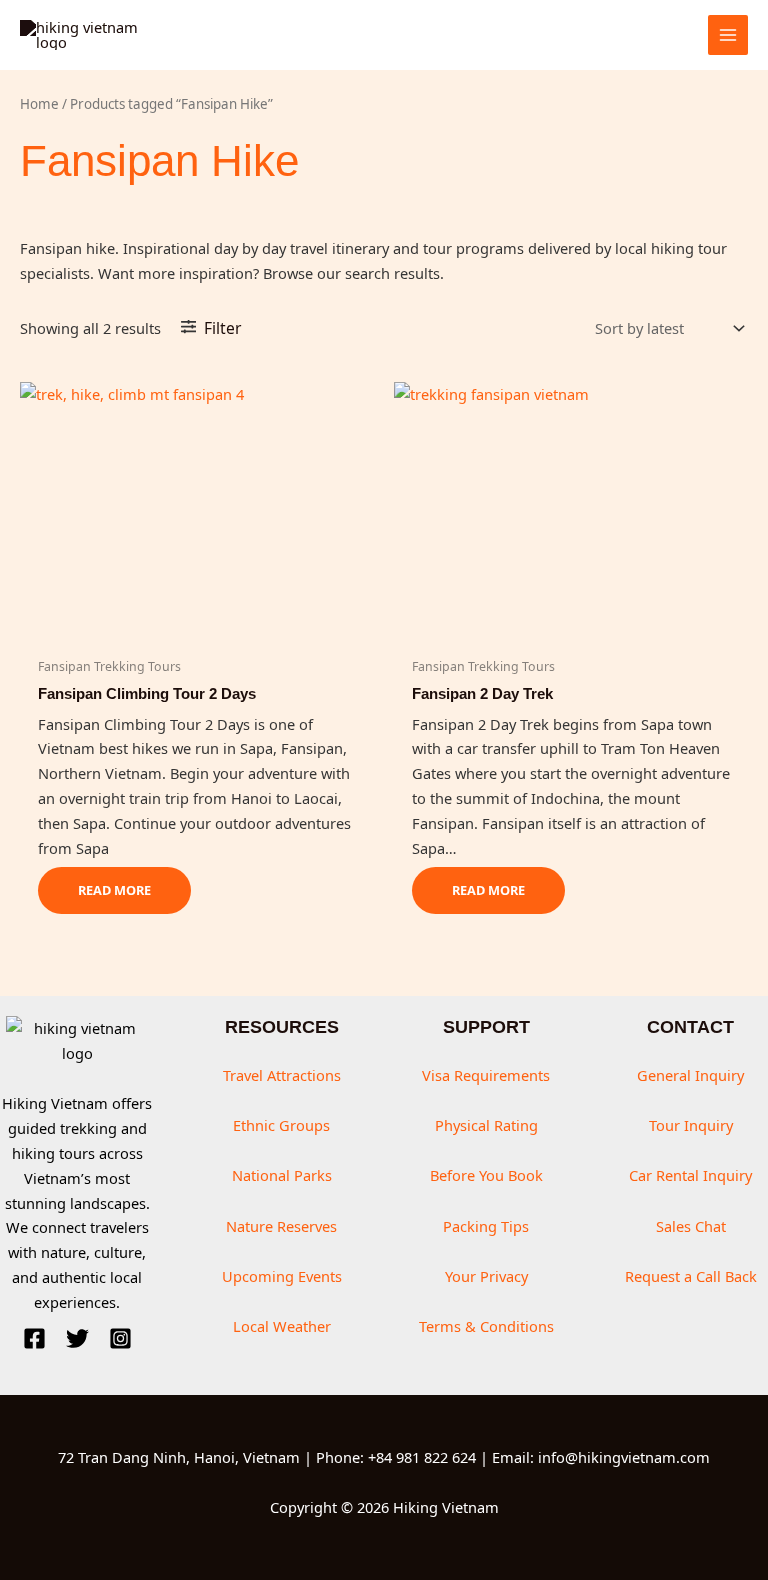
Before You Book (486, 1175)
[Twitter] (77, 1338)
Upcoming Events (282, 1276)
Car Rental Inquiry (690, 1175)
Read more (114, 890)
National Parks (282, 1175)
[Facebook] (34, 1338)
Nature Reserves (281, 1226)
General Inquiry (690, 1075)
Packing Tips (486, 1226)
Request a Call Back (691, 1276)
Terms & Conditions (486, 1326)
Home (39, 104)
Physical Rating (486, 1125)
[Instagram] (120, 1338)
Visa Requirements (486, 1075)
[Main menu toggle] (728, 35)
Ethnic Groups (281, 1125)
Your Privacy (486, 1276)
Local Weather (282, 1326)
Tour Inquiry (691, 1125)
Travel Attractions (282, 1075)
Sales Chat (691, 1226)
